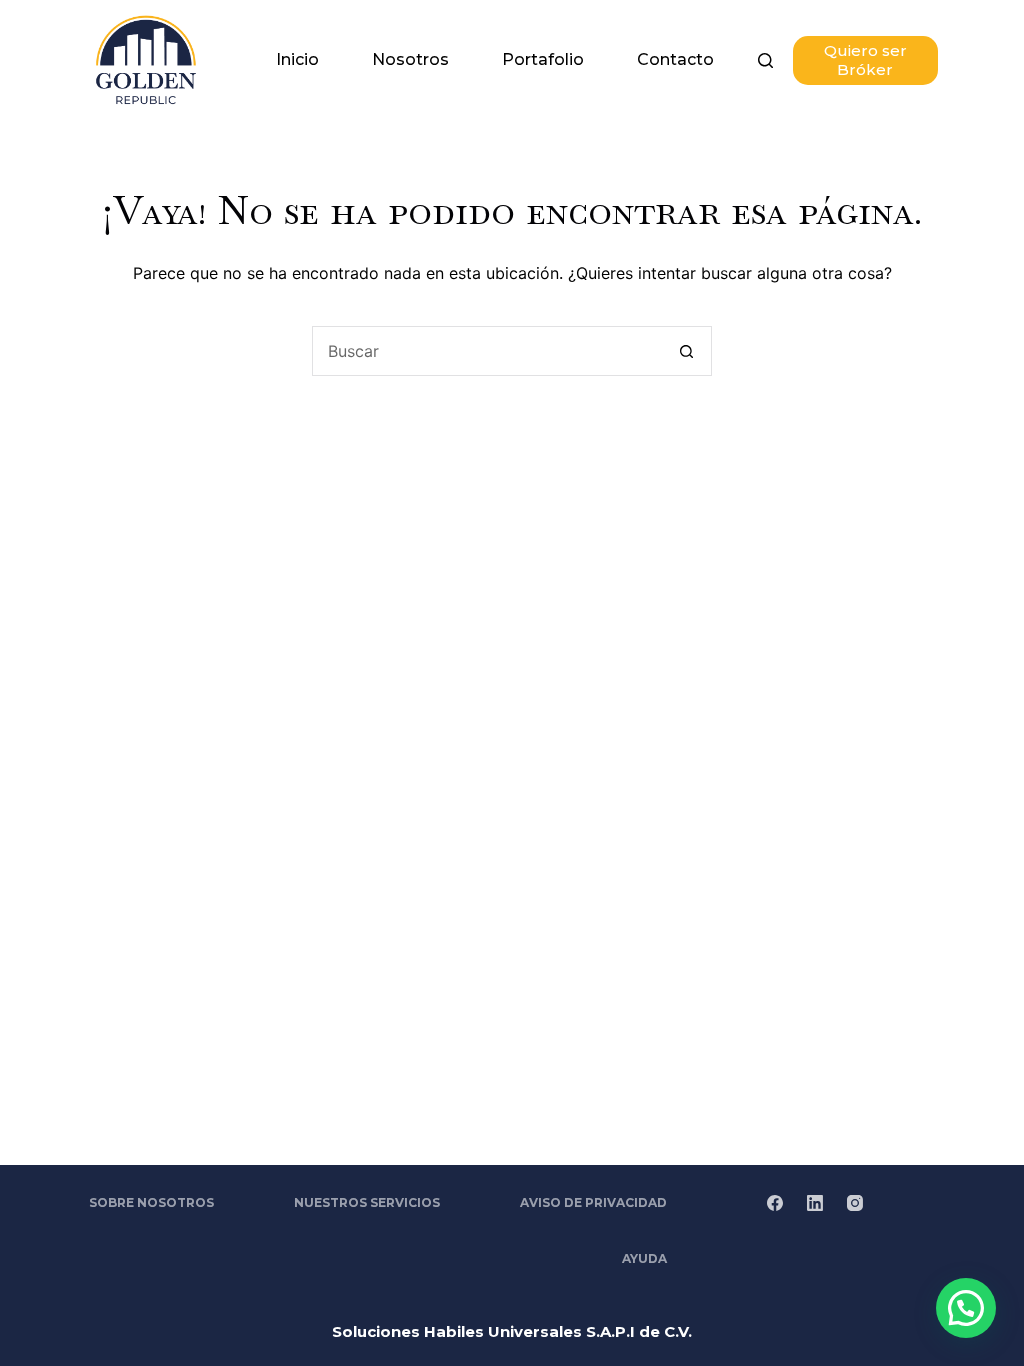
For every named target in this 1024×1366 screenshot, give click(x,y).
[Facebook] (775, 1203)
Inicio (297, 59)
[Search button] (687, 351)
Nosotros (410, 59)
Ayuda (644, 1258)
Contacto (675, 59)
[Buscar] (765, 60)
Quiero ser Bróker (865, 60)
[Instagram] (855, 1203)
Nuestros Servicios (367, 1202)
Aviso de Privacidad (593, 1202)
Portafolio (543, 59)
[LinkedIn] (815, 1203)
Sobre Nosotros (151, 1202)
